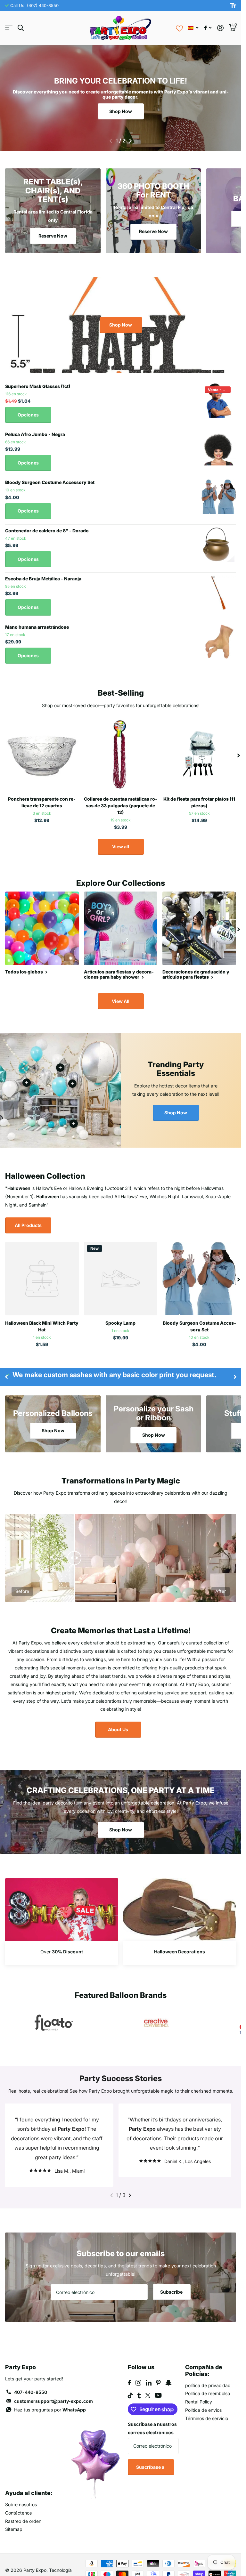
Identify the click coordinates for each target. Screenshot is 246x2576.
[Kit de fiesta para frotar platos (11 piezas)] (199, 755)
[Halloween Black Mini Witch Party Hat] (42, 1279)
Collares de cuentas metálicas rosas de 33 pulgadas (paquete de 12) (121, 806)
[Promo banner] (62, 1953)
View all (121, 847)
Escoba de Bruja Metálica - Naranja (43, 579)
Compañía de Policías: (204, 2361)
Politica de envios (203, 2400)
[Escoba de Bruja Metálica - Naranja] (219, 593)
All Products (28, 1225)
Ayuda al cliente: (29, 2483)
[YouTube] (158, 2386)
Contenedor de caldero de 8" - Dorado (47, 531)
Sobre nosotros (21, 2495)
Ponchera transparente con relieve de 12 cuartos (42, 802)
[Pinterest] (158, 2373)
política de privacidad (208, 2376)
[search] (21, 28)
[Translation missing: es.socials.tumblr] (139, 2386)
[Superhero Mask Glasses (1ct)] (219, 400)
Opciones (28, 415)
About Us (118, 1729)
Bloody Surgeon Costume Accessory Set (50, 482)
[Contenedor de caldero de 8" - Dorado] (219, 545)
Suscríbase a (151, 2457)
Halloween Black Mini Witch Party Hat (42, 1326)
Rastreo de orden (23, 2511)
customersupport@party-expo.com (53, 2391)
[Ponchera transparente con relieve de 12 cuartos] (42, 755)
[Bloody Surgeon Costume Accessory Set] (219, 497)
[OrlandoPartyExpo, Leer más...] (208, 28)
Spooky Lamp (120, 1323)
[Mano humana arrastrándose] (219, 641)
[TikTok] (130, 2386)
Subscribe (172, 2282)
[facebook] (129, 2373)
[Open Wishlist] (179, 28)
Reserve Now (53, 236)
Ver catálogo (9, 28)
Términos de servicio (207, 2409)
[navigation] (111, 141)
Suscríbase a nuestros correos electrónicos (152, 2419)
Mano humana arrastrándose (37, 627)
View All (121, 1001)
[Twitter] (148, 2386)
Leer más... (72, 1084)
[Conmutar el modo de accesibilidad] (233, 5)
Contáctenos (18, 2503)
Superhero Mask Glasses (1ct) (38, 386)
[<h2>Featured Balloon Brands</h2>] (54, 2023)
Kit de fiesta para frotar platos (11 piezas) (199, 802)
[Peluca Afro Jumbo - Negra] (219, 448)
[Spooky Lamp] (121, 1279)
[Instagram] (138, 2373)
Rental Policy (199, 2392)
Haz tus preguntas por (50, 2400)
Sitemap (14, 2519)
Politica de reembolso (208, 2384)
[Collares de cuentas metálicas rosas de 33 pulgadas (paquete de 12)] (121, 755)
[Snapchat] (168, 2373)
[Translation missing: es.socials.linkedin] (149, 2373)
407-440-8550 (31, 2382)
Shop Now (121, 111)
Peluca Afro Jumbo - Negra (35, 434)
